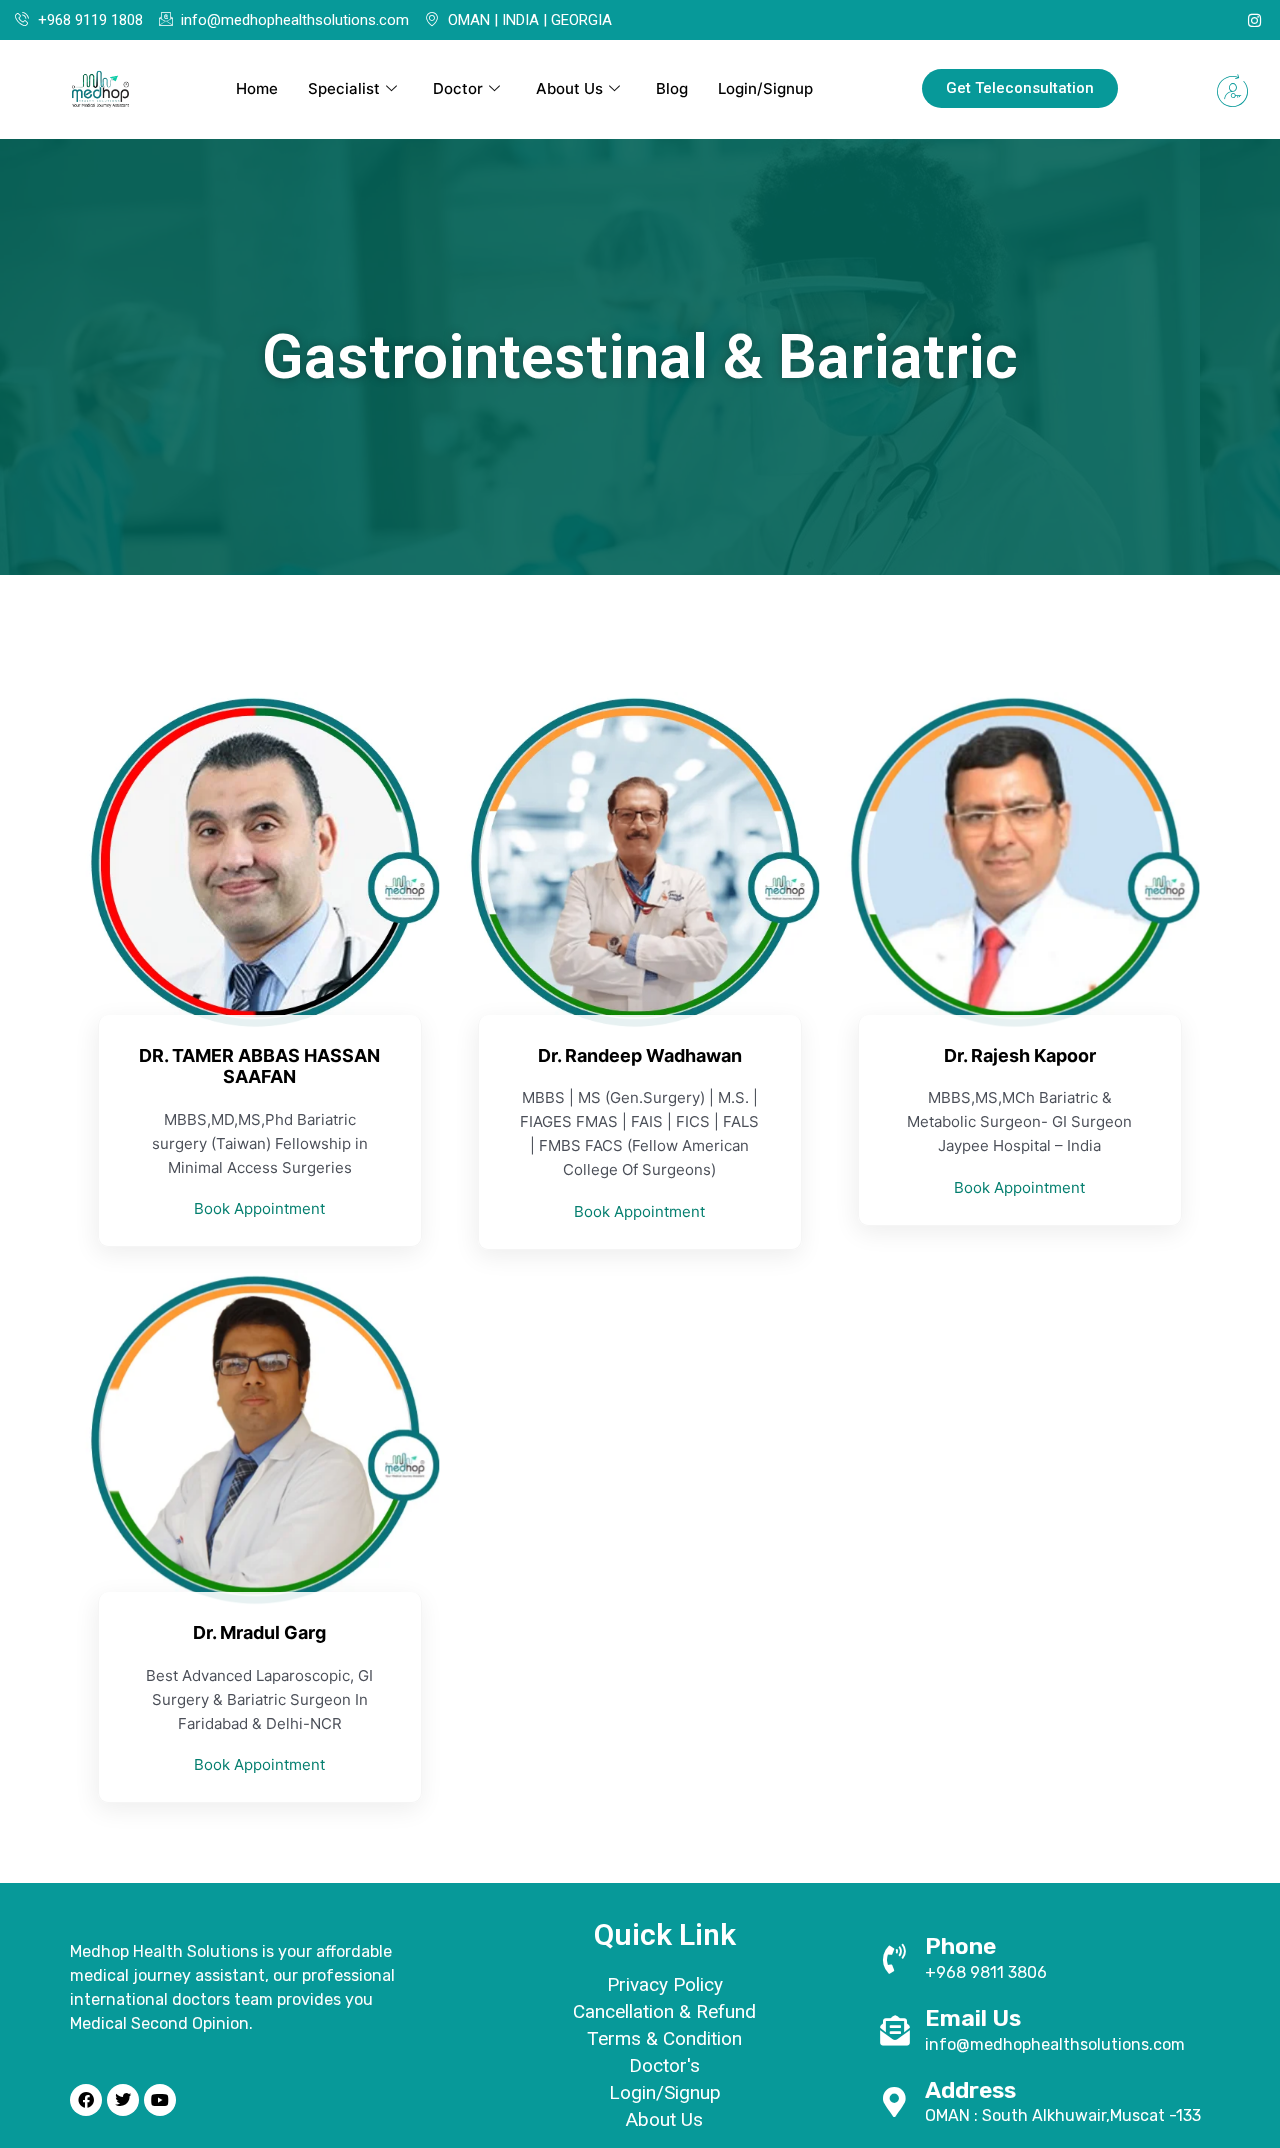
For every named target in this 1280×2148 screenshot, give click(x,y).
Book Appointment (259, 1208)
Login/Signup (765, 88)
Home (257, 88)
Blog (672, 88)
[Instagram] (1254, 20)
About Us (569, 88)
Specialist (344, 88)
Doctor (458, 88)
